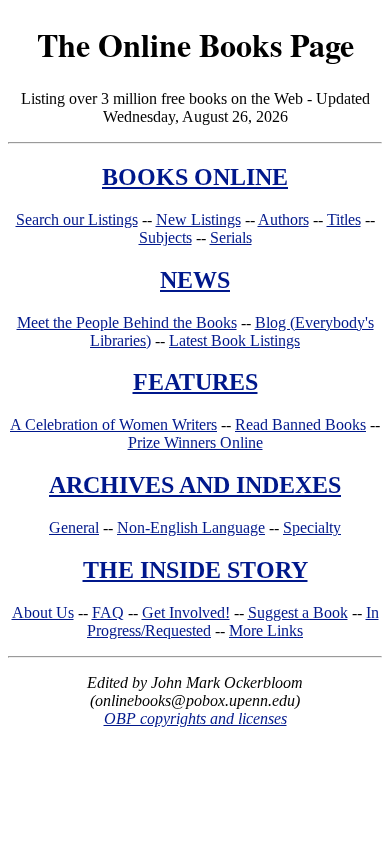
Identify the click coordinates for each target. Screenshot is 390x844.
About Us (43, 612)
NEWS (195, 280)
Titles (344, 219)
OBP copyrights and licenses (195, 718)
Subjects (165, 237)
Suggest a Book (298, 612)
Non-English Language (191, 527)
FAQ (108, 612)
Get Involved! (186, 612)
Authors (283, 219)
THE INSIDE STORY (195, 570)
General (74, 527)
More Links (266, 630)
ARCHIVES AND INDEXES (195, 485)
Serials (231, 237)
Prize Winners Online (195, 442)
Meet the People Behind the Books (127, 322)
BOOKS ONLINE (195, 177)
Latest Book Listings (234, 340)
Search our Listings (77, 219)
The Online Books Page (195, 44)
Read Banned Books (300, 424)
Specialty (312, 527)
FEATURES (195, 382)
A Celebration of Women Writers (113, 424)
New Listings (198, 219)
